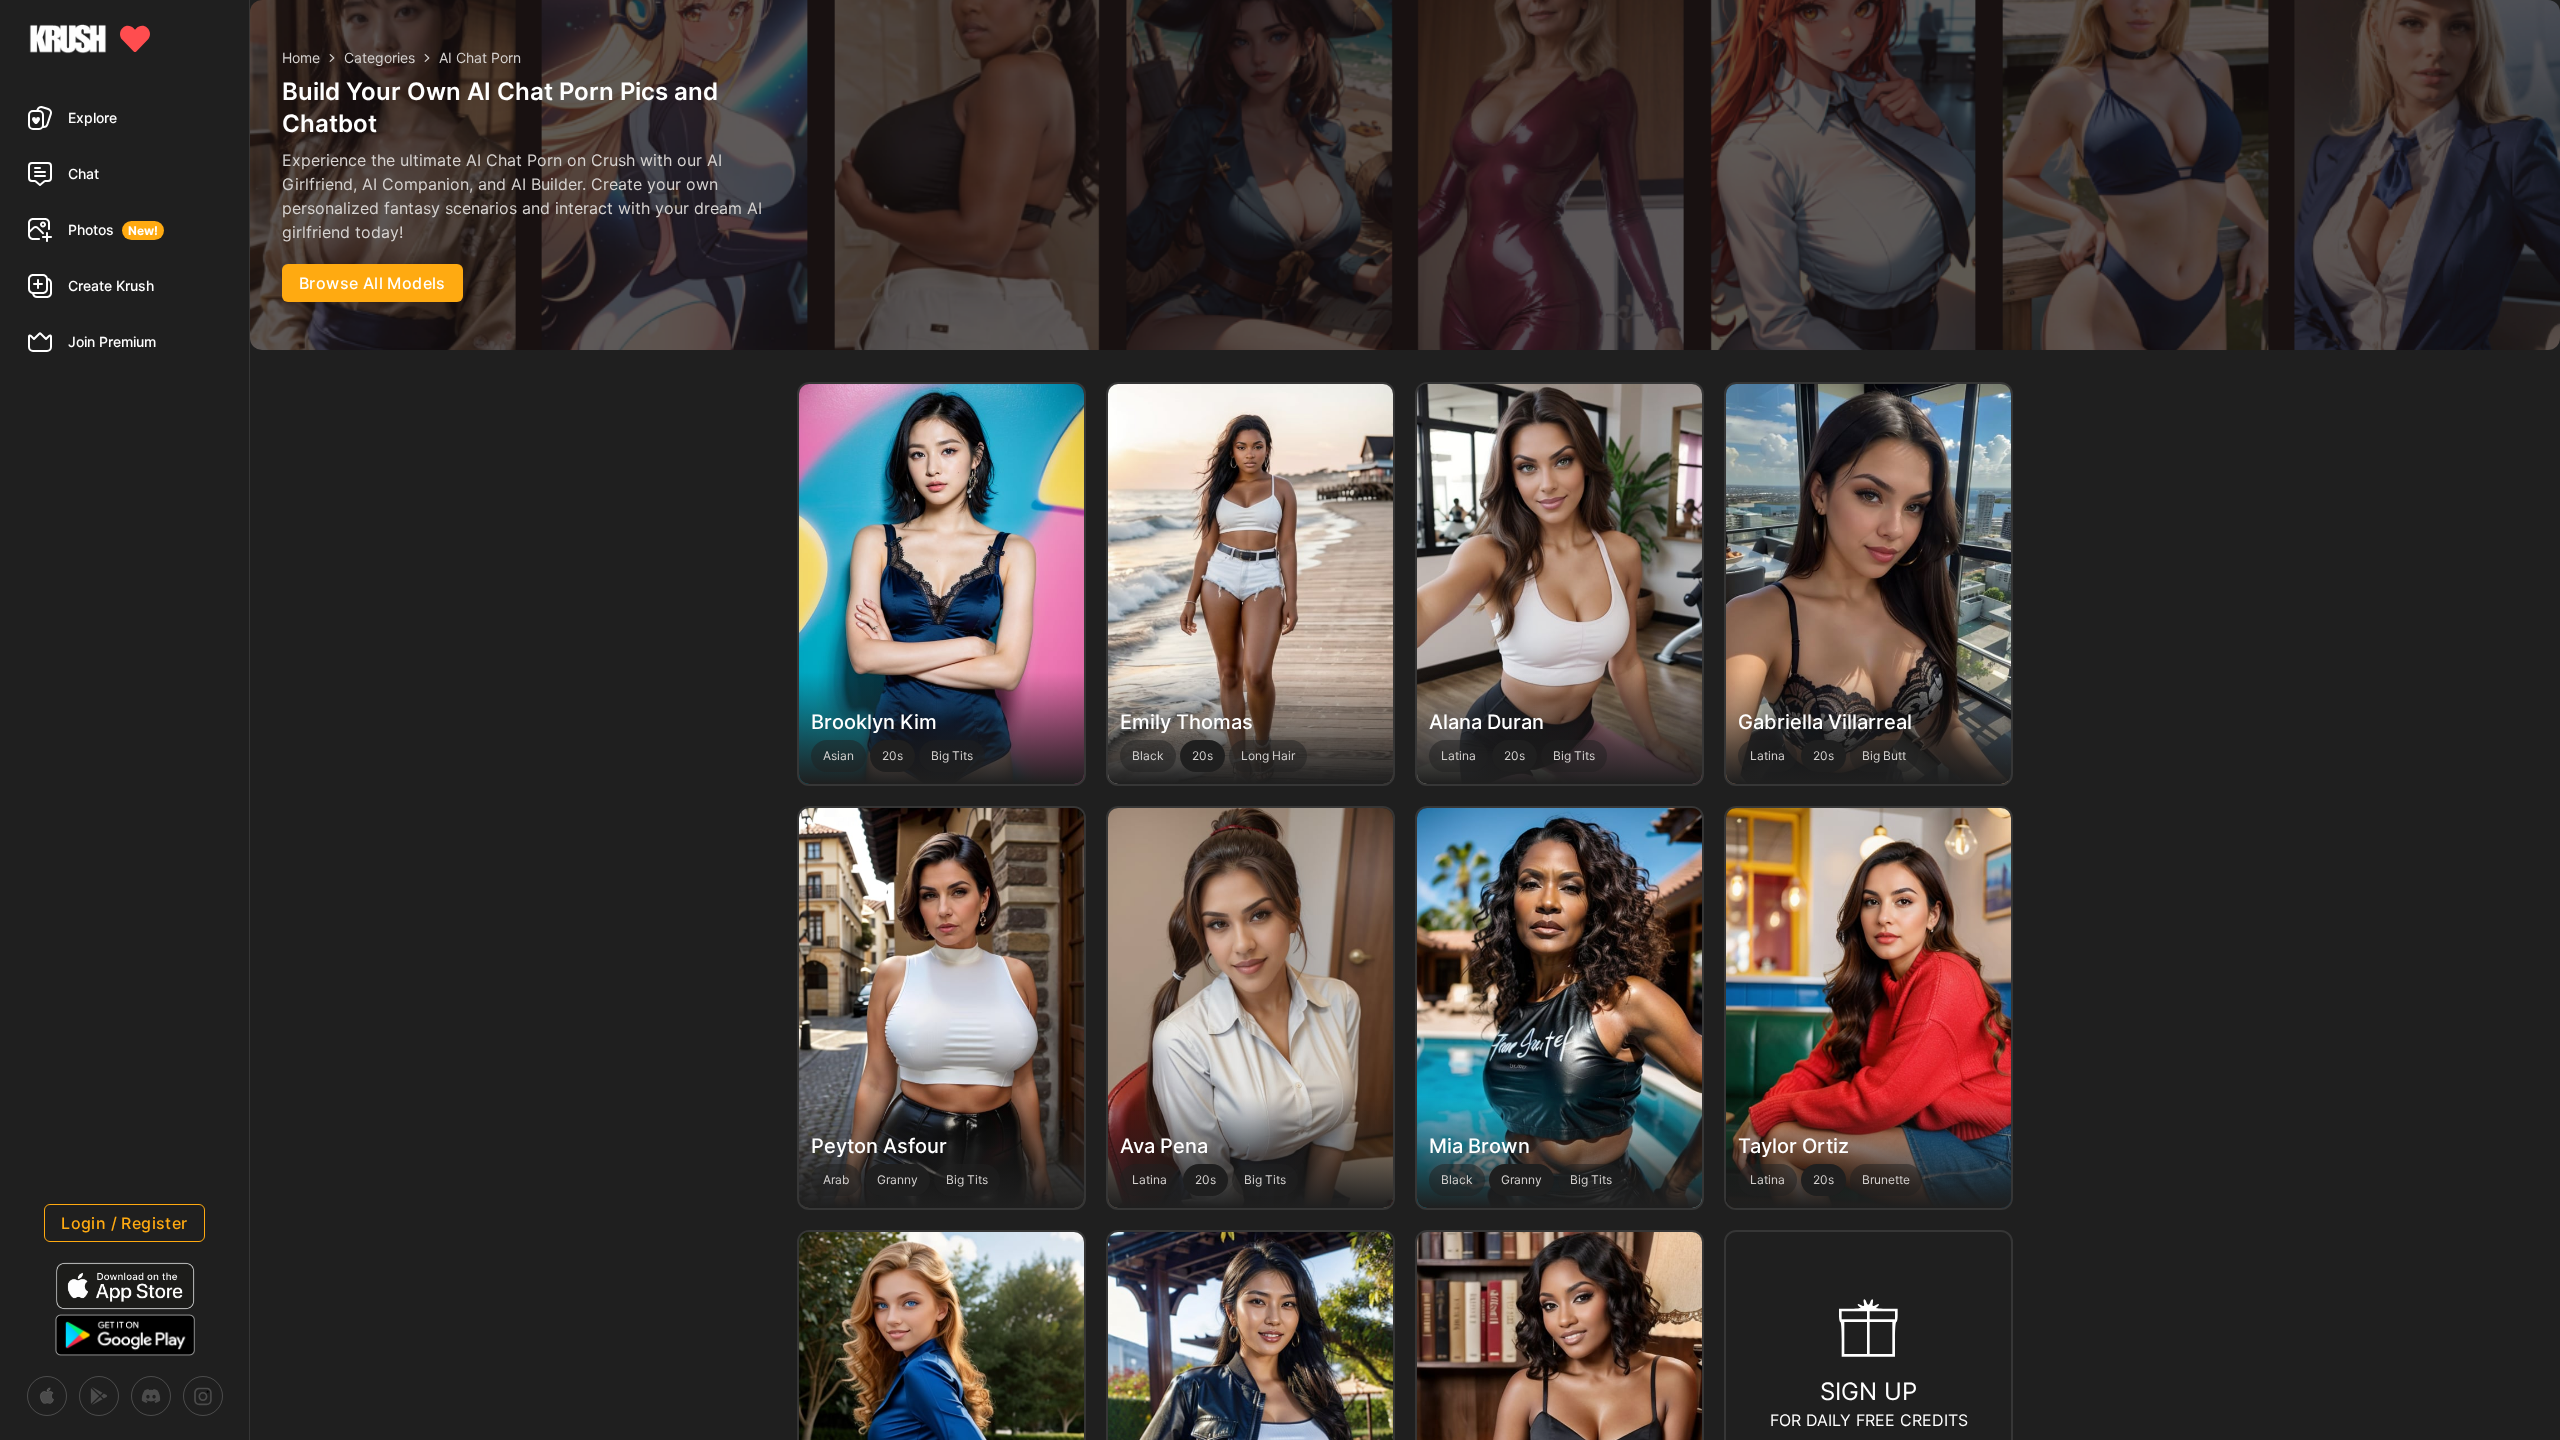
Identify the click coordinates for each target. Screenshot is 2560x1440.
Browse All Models (372, 283)
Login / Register (124, 1223)
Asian (838, 755)
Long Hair (1268, 755)
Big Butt (1884, 755)
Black (1148, 755)
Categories (379, 57)
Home (301, 57)
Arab (836, 1179)
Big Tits (952, 755)
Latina (1458, 755)
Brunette (1886, 1179)
